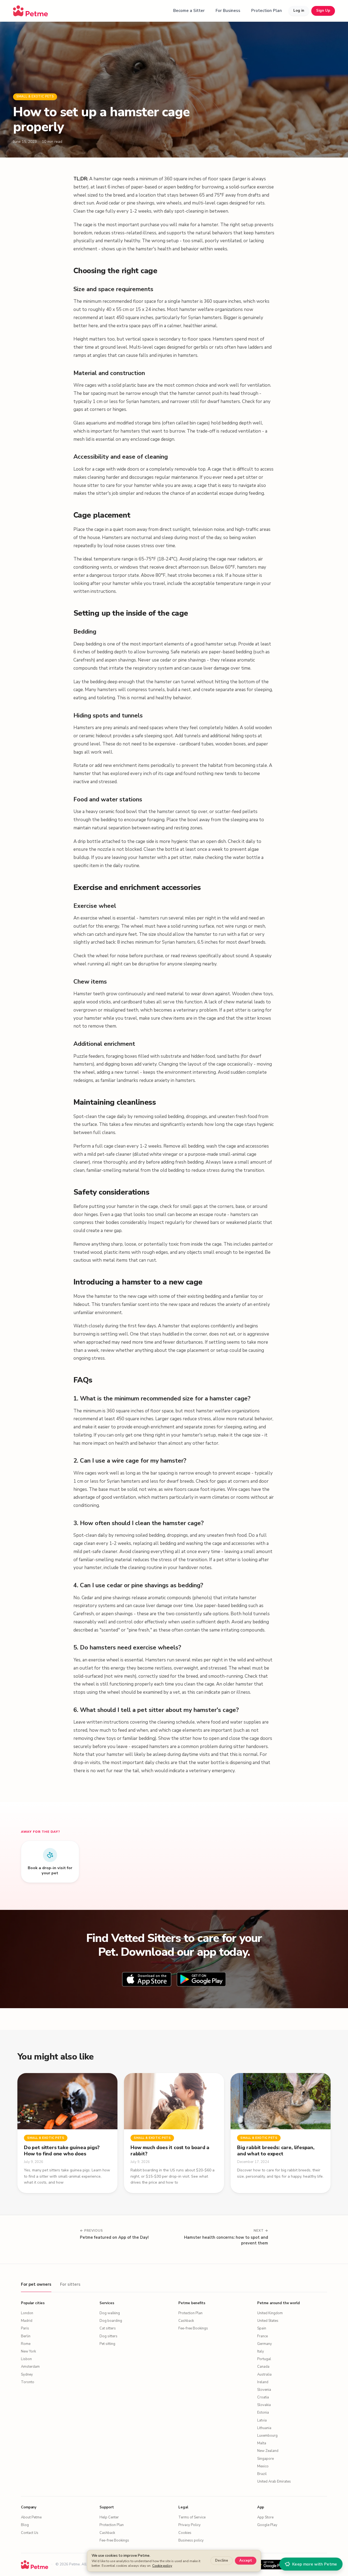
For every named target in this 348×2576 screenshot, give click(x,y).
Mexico (263, 2466)
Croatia (263, 2397)
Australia (264, 2375)
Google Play (267, 2525)
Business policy (191, 2540)
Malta (262, 2443)
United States (268, 2321)
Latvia (262, 2420)
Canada (263, 2367)
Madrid (27, 2321)
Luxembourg (267, 2436)
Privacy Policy (189, 2525)
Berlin (26, 2336)
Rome (26, 2344)
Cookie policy (162, 2566)
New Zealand (268, 2451)
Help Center (109, 2517)
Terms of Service (192, 2517)
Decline (222, 2561)
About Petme (31, 2517)
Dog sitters (108, 2336)
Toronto (28, 2382)
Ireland (263, 2382)
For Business (228, 11)
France (262, 2336)
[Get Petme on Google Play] (270, 2565)
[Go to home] (30, 11)
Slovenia (264, 2390)
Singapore (265, 2459)
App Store (265, 2517)
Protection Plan (267, 11)
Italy (261, 2351)
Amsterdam (30, 2367)
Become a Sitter (189, 11)
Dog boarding (111, 2321)
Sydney (27, 2375)
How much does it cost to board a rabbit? (170, 2151)
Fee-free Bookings (193, 2328)
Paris (25, 2328)
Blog (25, 2525)
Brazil (262, 2474)
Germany (265, 2344)
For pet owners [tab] (36, 2284)
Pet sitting (107, 2344)
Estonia (263, 2413)
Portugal (264, 2359)
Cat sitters (108, 2328)
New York (28, 2351)
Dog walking (110, 2313)
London (27, 2313)
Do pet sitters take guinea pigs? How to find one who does (62, 2151)
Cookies (185, 2533)
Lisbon (26, 2359)
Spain (262, 2328)
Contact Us (30, 2533)
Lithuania (264, 2428)
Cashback (186, 2321)
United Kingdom (270, 2313)
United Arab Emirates (274, 2481)
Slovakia (264, 2405)
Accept (246, 2561)
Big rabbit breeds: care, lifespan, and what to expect (276, 2151)
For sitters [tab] (70, 2284)
